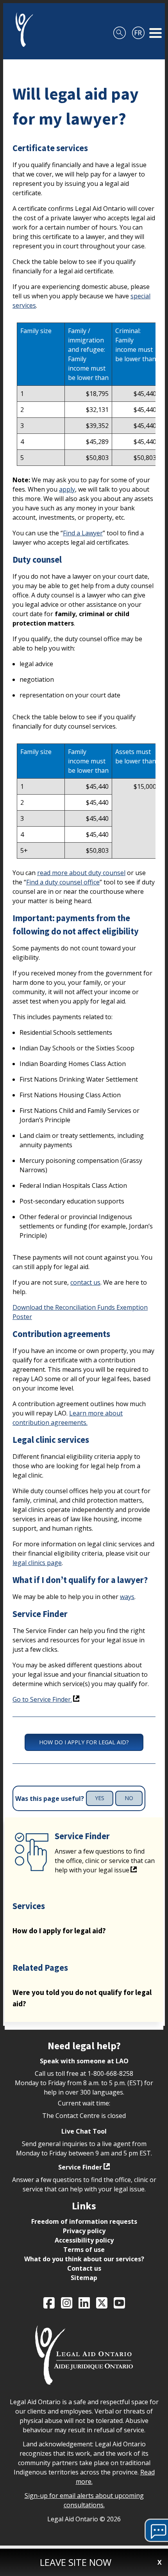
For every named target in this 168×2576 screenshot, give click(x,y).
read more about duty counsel (81, 873)
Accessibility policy (84, 2240)
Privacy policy (84, 2231)
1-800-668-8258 (110, 2073)
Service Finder (80, 2167)
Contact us (84, 2268)
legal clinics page (37, 1563)
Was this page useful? (50, 1799)
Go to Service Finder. (42, 1699)
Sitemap (84, 2278)
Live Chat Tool (84, 2131)
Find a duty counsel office (63, 882)
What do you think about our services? (84, 2259)
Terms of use (84, 2250)
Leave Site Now (76, 2562)
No (129, 1798)
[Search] (120, 30)
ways (127, 1597)
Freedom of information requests (84, 2221)
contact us (85, 1282)
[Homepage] (21, 30)
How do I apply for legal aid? (84, 1742)
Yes (100, 1798)
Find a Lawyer (83, 533)
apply (67, 489)
